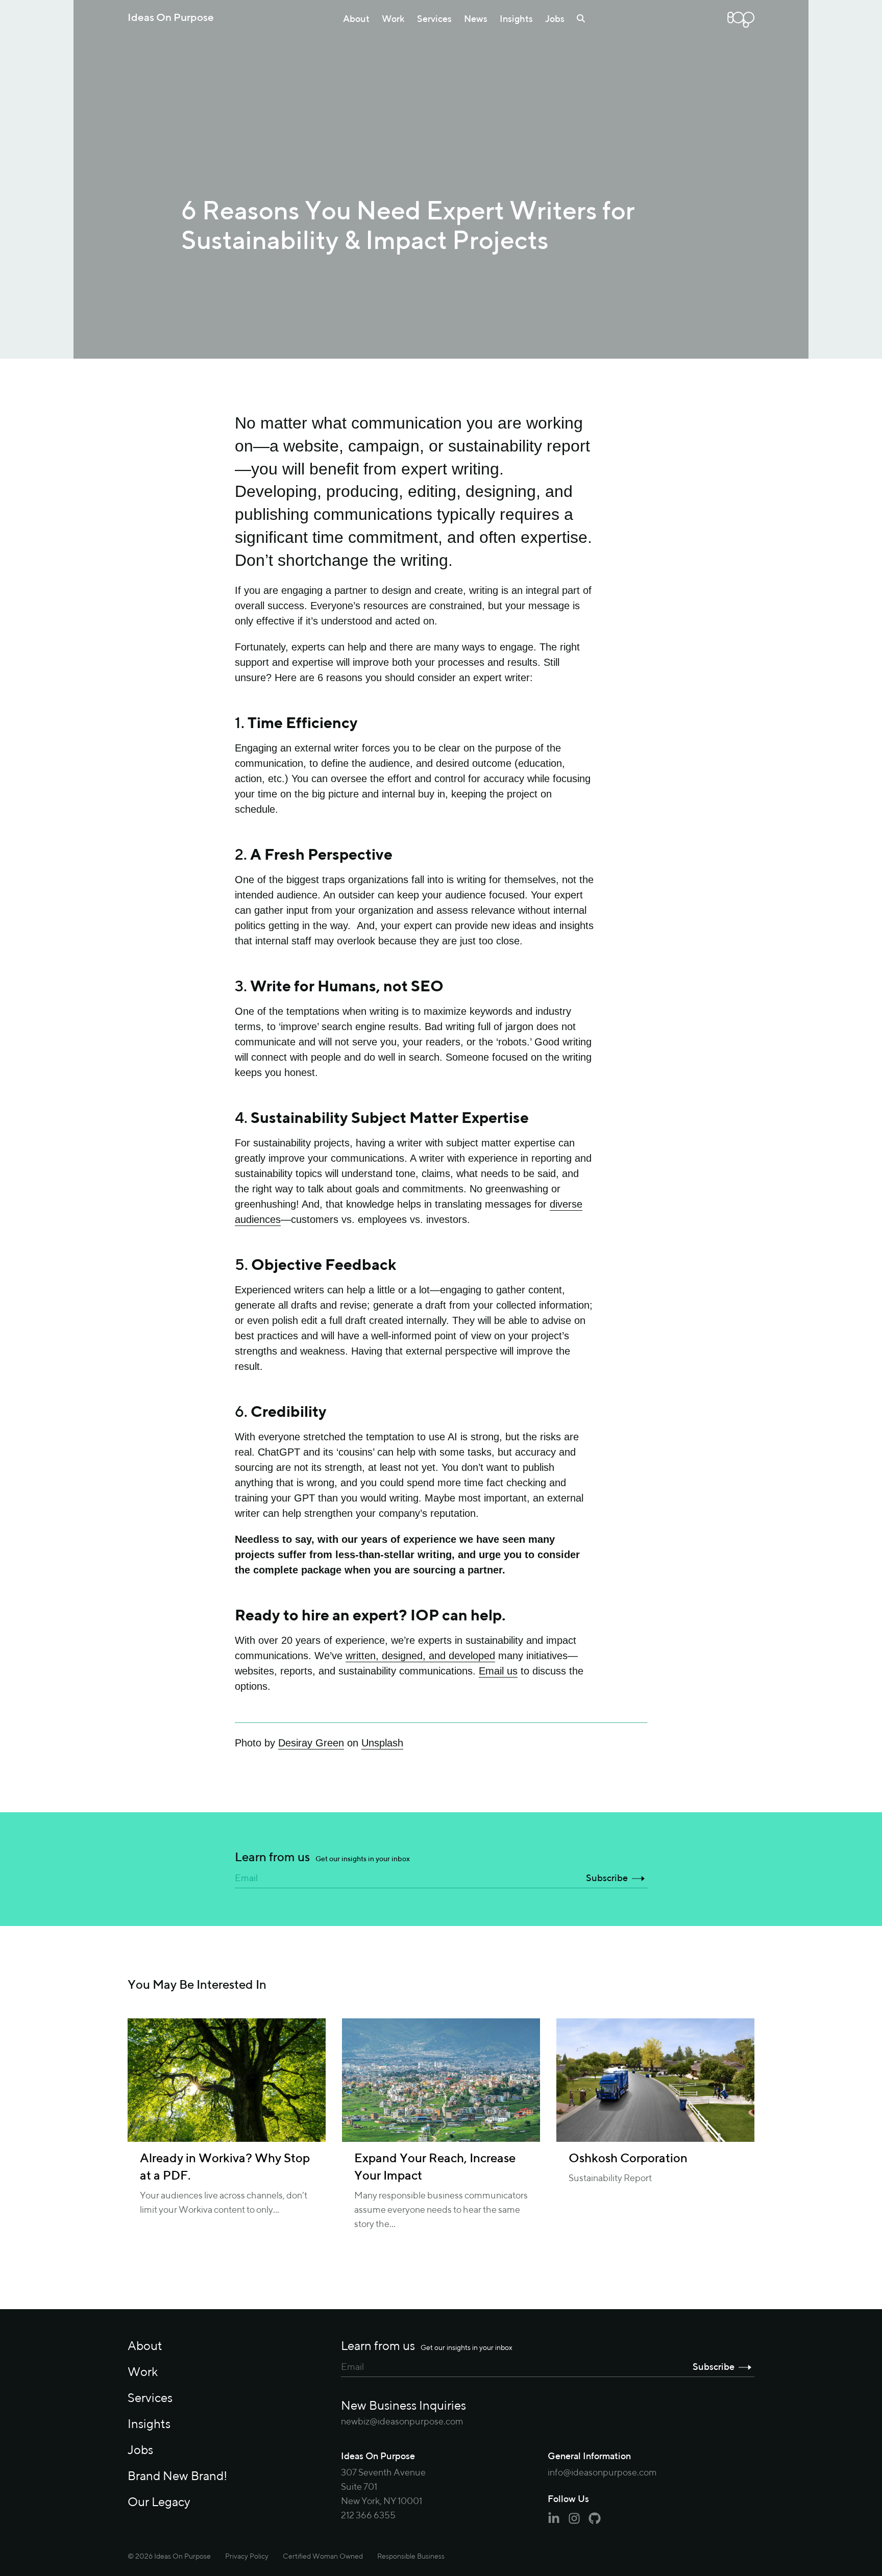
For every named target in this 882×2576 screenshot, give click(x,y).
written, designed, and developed (420, 1656)
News (476, 19)
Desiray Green (311, 1743)
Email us (498, 1671)
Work (393, 19)
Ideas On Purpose (171, 18)
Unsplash (382, 1743)
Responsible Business (411, 2557)
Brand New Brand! (177, 2477)
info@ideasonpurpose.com (602, 2473)
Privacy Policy (247, 2557)
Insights (516, 19)
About (356, 19)
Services (434, 19)
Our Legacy (159, 2503)
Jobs (555, 19)
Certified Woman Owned (323, 2557)
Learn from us (322, 1858)
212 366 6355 (368, 2516)
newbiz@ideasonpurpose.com (402, 2422)
